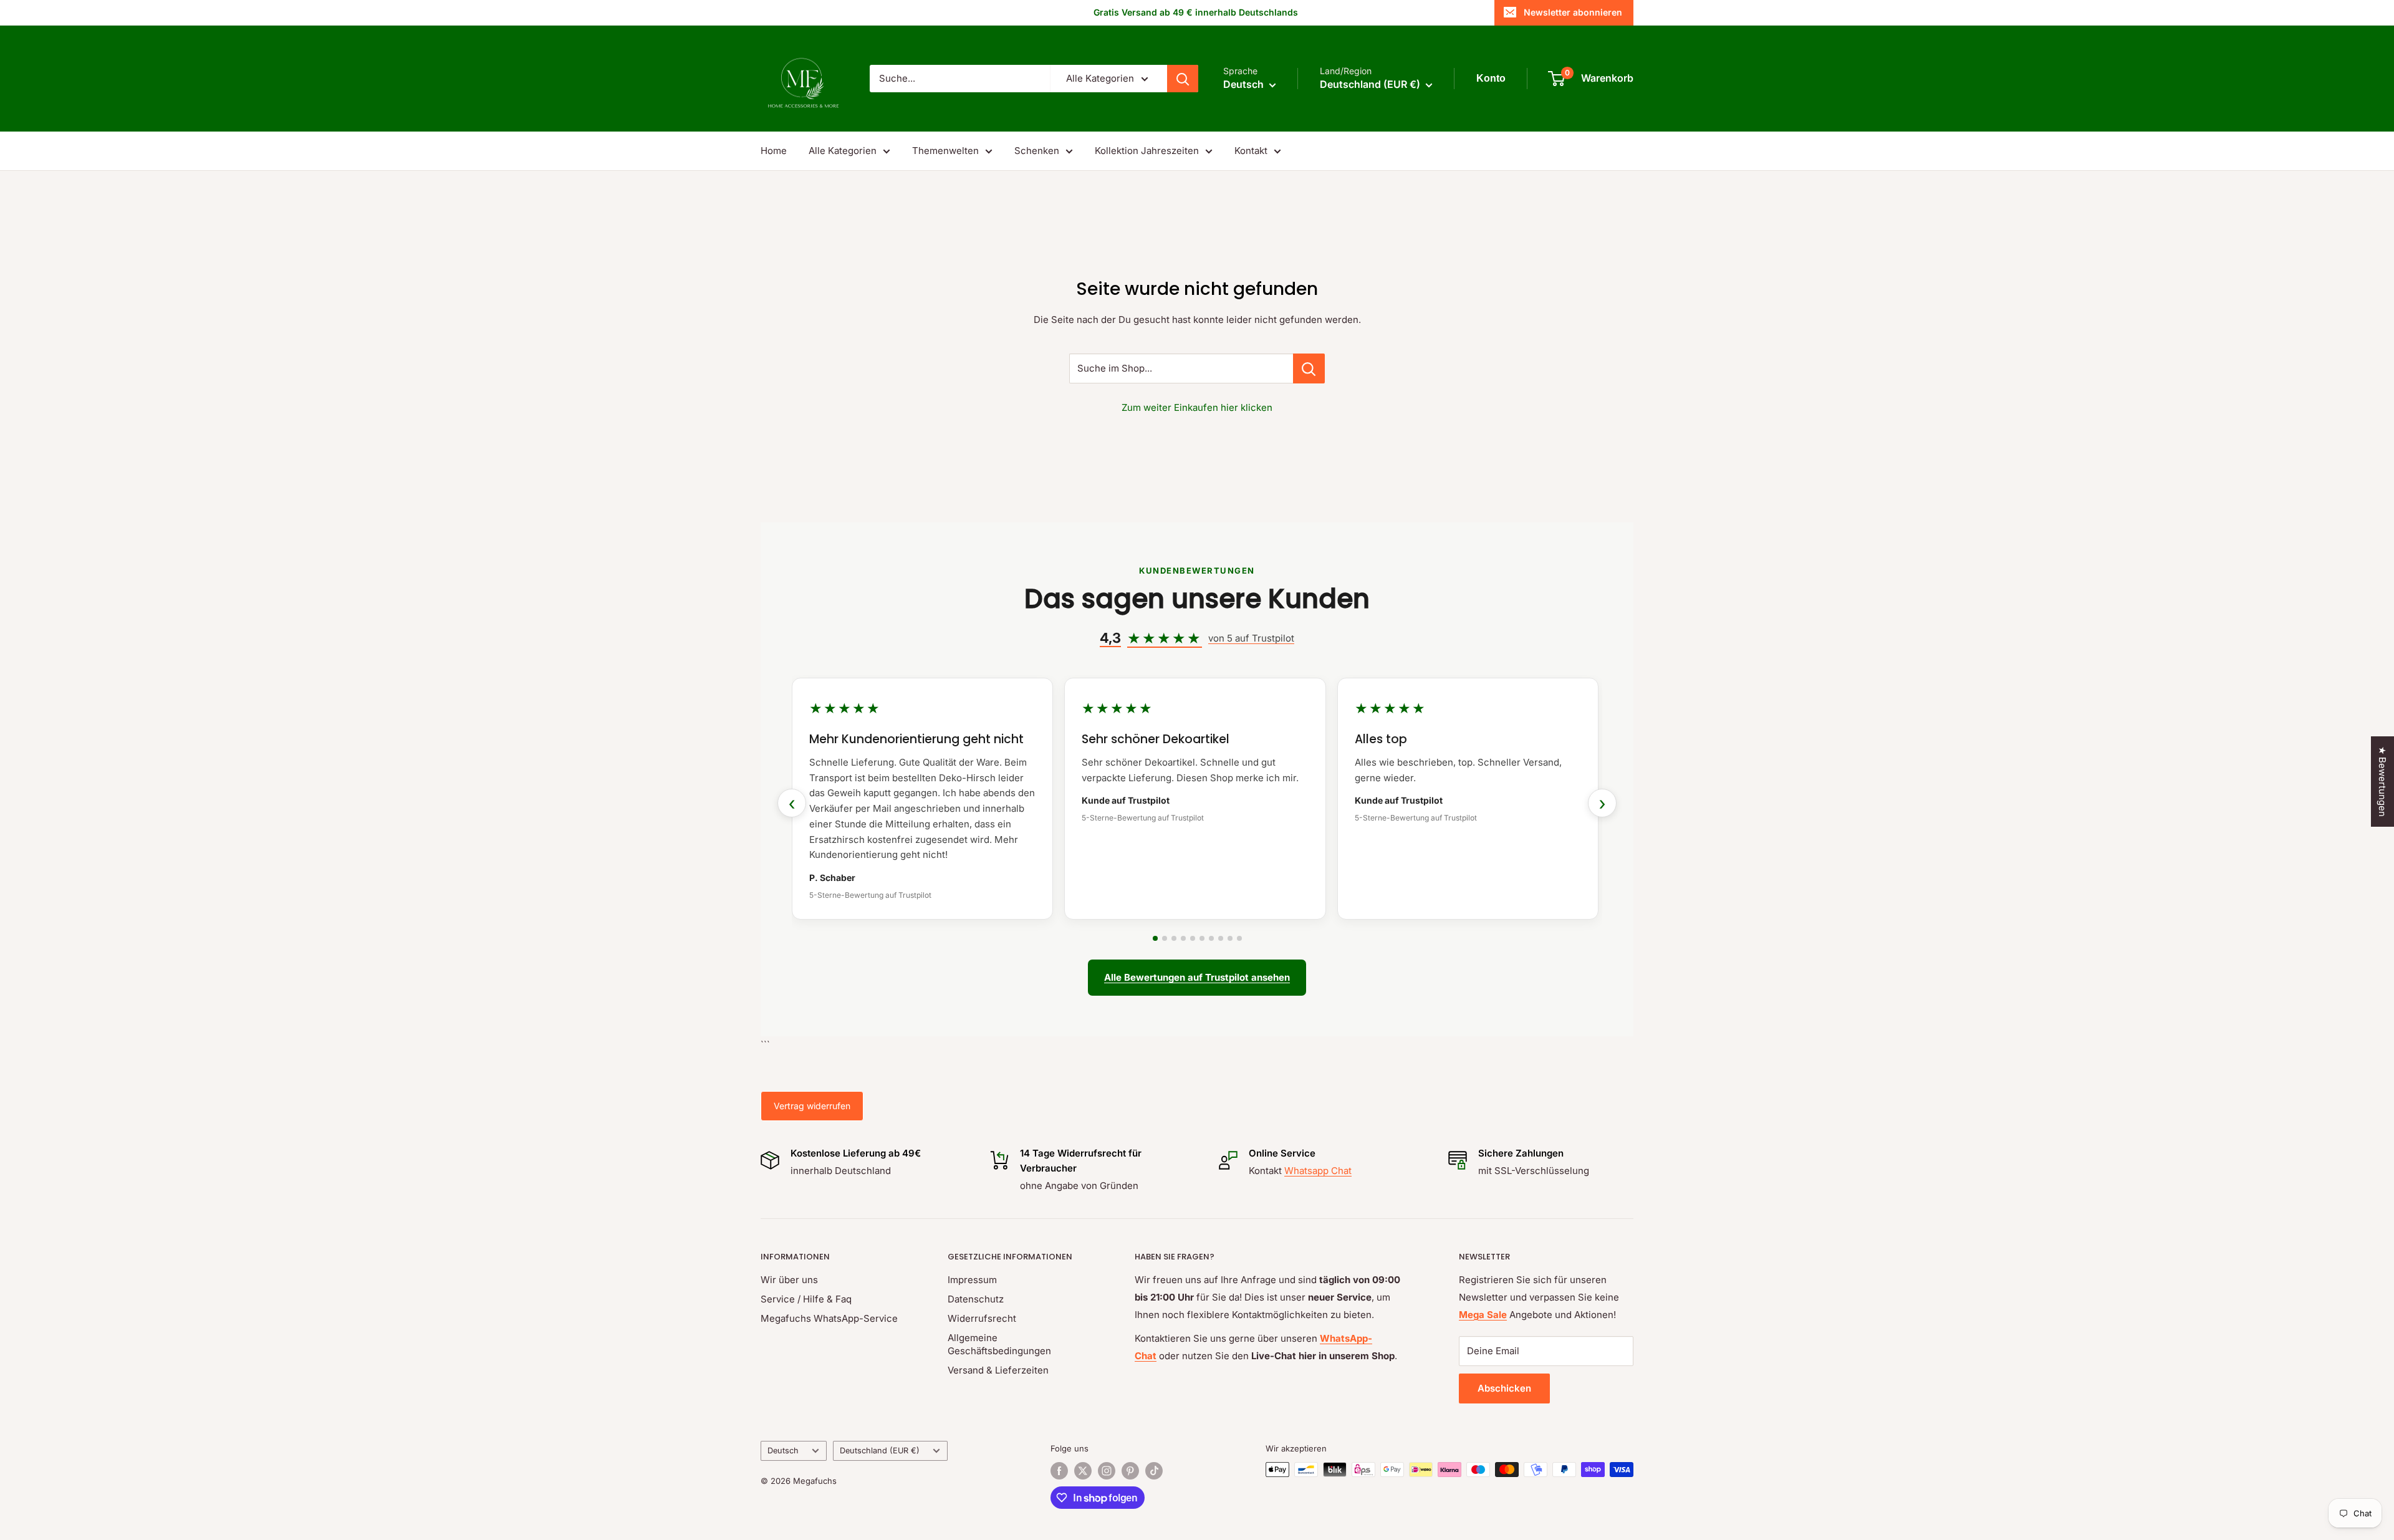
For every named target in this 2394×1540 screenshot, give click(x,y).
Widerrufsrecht (982, 1318)
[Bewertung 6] (1202, 938)
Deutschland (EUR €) (880, 1451)
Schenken (1037, 151)
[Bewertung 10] (1239, 938)
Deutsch (783, 1451)
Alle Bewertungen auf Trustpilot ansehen (1197, 977)
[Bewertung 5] (1193, 938)
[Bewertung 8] (1221, 938)
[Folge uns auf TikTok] (1154, 1471)
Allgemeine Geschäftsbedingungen (999, 1344)
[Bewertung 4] (1183, 938)
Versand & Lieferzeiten (998, 1370)
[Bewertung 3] (1174, 938)
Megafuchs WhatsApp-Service (829, 1318)
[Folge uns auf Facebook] (1059, 1471)
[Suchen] (1183, 79)
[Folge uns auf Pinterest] (1130, 1471)
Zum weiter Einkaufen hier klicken (1197, 407)
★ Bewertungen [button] (2382, 782)
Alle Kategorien (843, 151)
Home (774, 151)
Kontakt (1251, 151)
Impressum (972, 1280)
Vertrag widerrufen (812, 1106)
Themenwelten (945, 151)
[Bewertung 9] (1230, 938)
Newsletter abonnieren (1573, 12)
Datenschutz (976, 1299)
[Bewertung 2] (1165, 938)
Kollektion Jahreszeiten (1147, 151)
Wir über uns (789, 1280)
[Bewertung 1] (1155, 938)
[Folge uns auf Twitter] (1083, 1471)
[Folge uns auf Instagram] (1107, 1471)
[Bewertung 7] (1211, 938)
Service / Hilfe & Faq (806, 1299)
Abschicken (1504, 1388)
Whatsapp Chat (1318, 1171)
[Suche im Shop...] (1309, 368)
